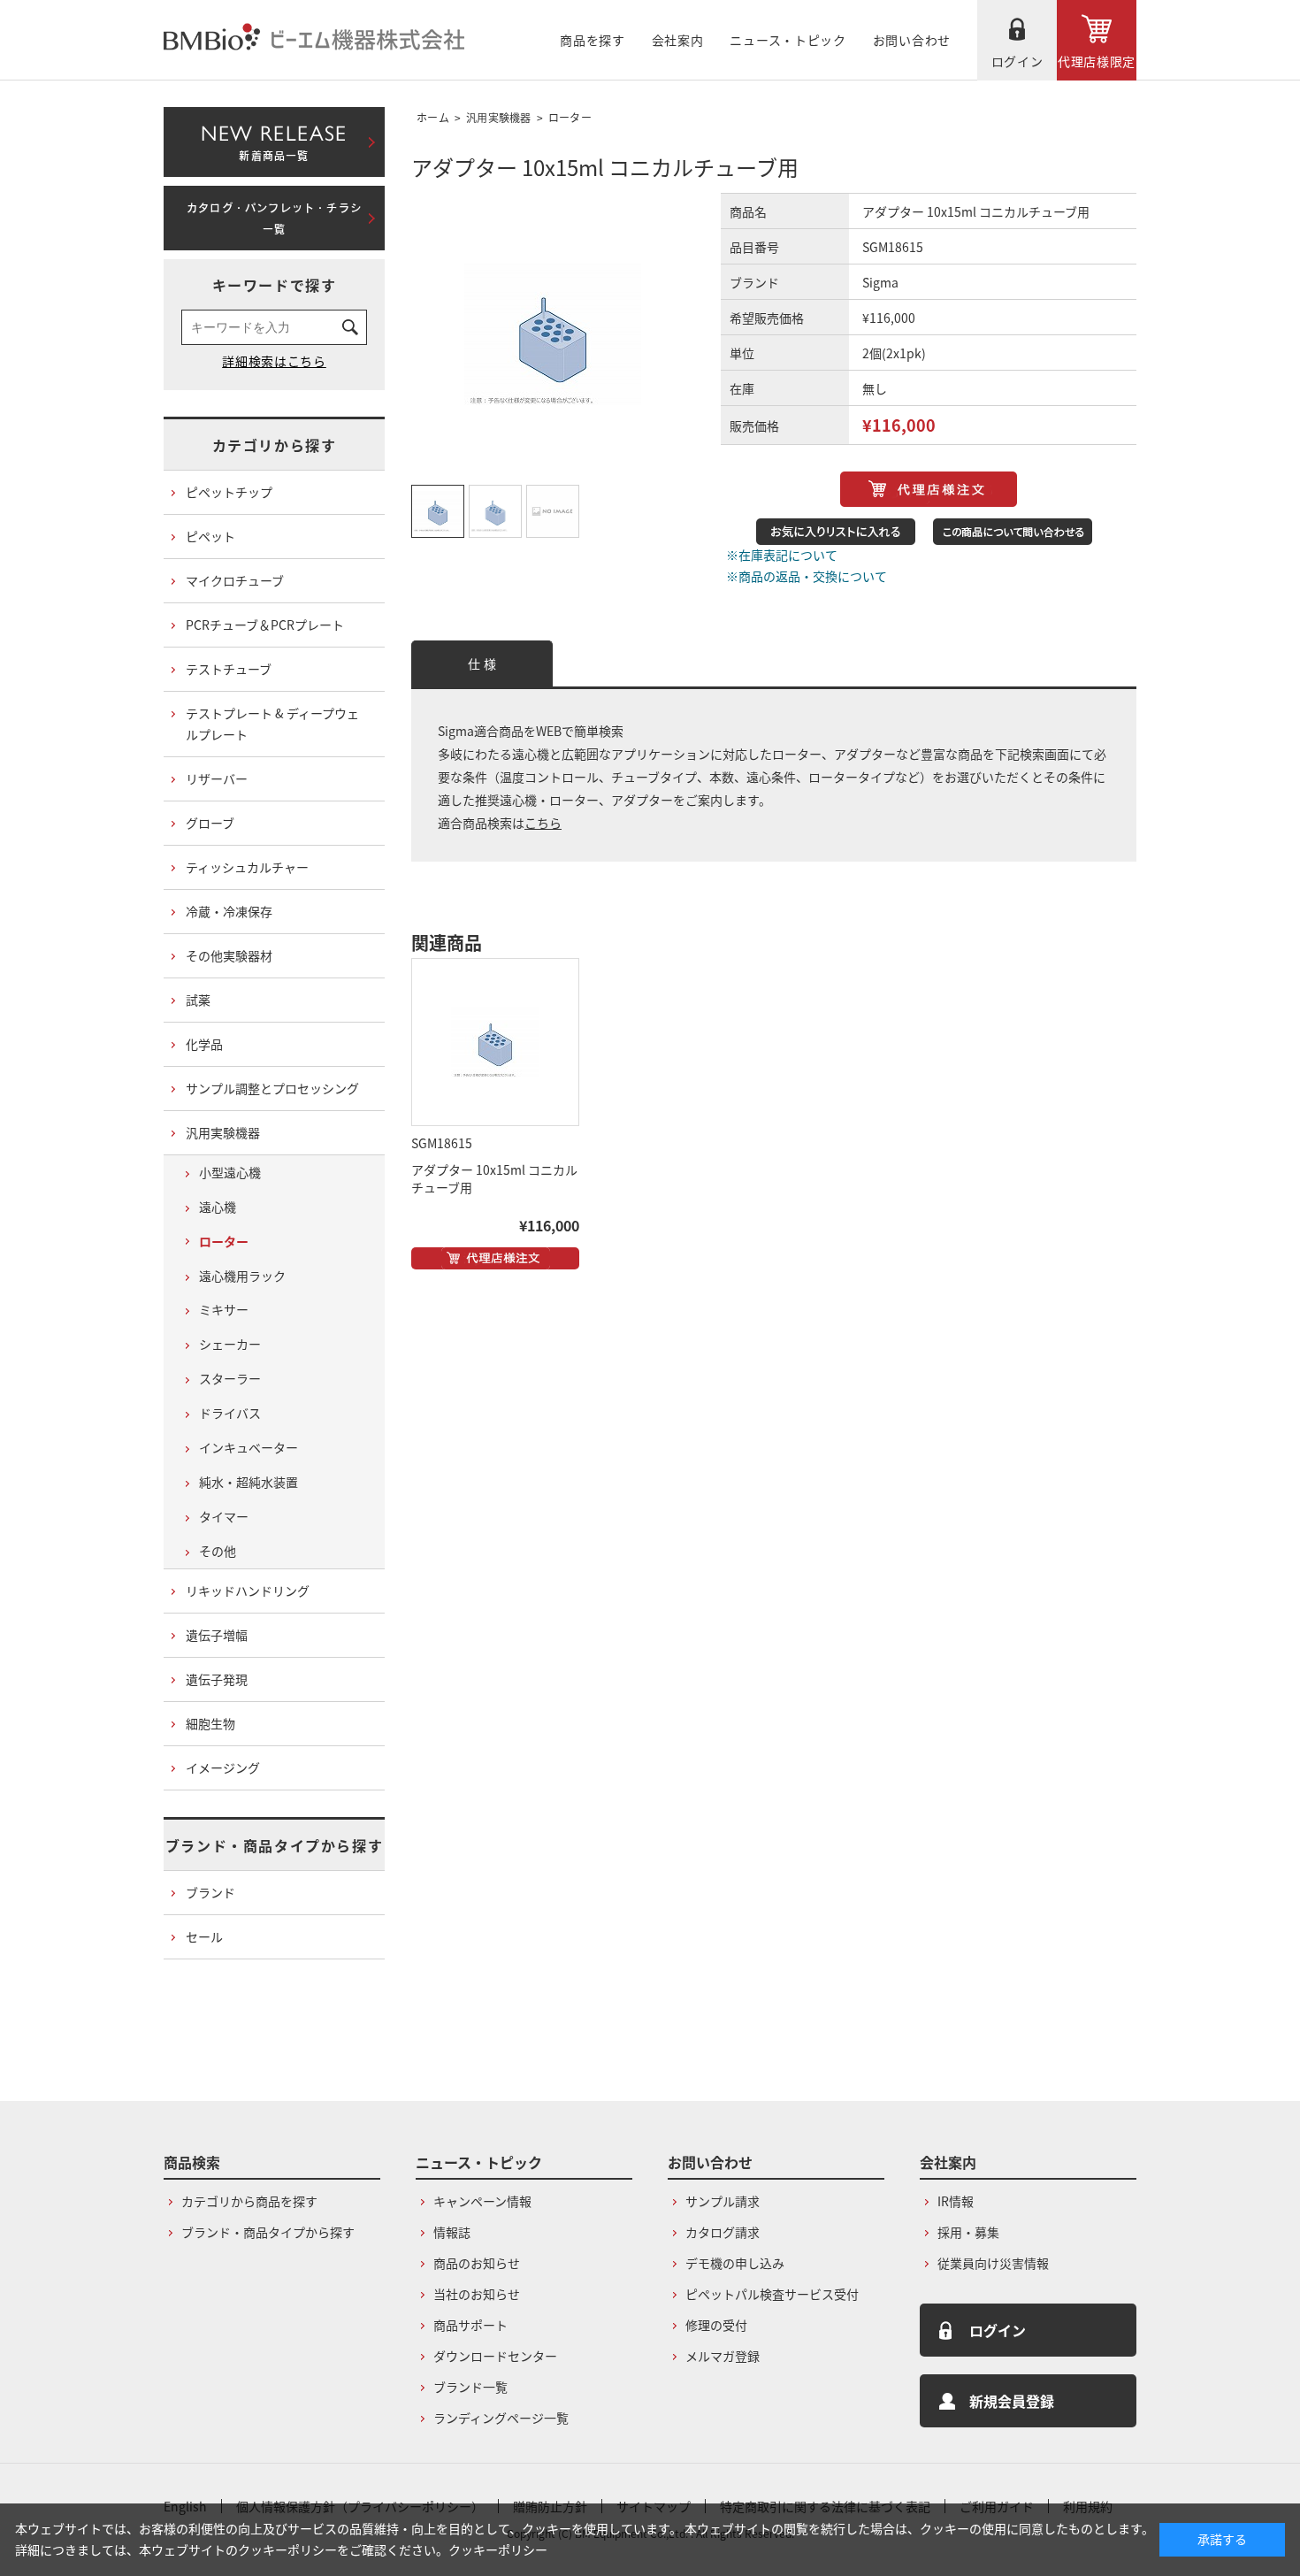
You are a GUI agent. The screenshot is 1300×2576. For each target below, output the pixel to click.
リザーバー (217, 778)
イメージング (223, 1767)
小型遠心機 (230, 1172)
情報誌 (452, 2232)
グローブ (210, 823)
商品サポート (470, 2325)
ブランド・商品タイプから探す (274, 1845)
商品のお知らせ (477, 2263)
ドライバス (230, 1413)
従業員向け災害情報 (993, 2263)
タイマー (224, 1516)
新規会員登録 (1012, 2401)
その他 (218, 1551)
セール (204, 1936)
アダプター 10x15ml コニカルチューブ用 (494, 1178)
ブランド (210, 1892)
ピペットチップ (229, 492)
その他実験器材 (229, 955)
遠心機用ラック (242, 1276)
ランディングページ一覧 (501, 2418)
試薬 (198, 1000)
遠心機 (218, 1207)
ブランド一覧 (470, 2387)
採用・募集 (968, 2232)
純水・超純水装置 (249, 1482)
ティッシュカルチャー (247, 867)
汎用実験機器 (499, 117)
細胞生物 (210, 1723)
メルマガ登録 (723, 2356)
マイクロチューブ (235, 580)
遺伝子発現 (217, 1679)
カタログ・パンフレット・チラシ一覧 (274, 218)
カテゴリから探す (275, 445)
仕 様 (482, 663)
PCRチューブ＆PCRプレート (265, 625)
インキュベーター (249, 1447)
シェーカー (230, 1344)
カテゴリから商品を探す (249, 2201)
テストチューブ (229, 669)
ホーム (433, 117)
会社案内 (678, 40)
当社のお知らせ (477, 2294)
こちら (543, 823)
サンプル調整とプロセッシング (272, 1088)
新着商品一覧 (274, 139)
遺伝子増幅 (217, 1635)
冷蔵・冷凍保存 (229, 911)
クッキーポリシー (498, 2549)
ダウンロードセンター (495, 2356)
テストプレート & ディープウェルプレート (272, 724)
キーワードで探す (275, 285)
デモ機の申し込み (735, 2263)
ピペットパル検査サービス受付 (772, 2294)
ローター (570, 117)
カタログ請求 (723, 2232)
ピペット (210, 536)
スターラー (230, 1378)
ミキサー (224, 1309)
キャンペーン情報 (482, 2201)
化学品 (204, 1044)
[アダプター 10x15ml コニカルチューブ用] (495, 1042)
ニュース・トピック (788, 40)
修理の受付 (716, 2325)
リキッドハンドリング (248, 1591)
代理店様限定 (1097, 61)
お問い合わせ (912, 40)
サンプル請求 (723, 2201)
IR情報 (956, 2201)
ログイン (1017, 61)
